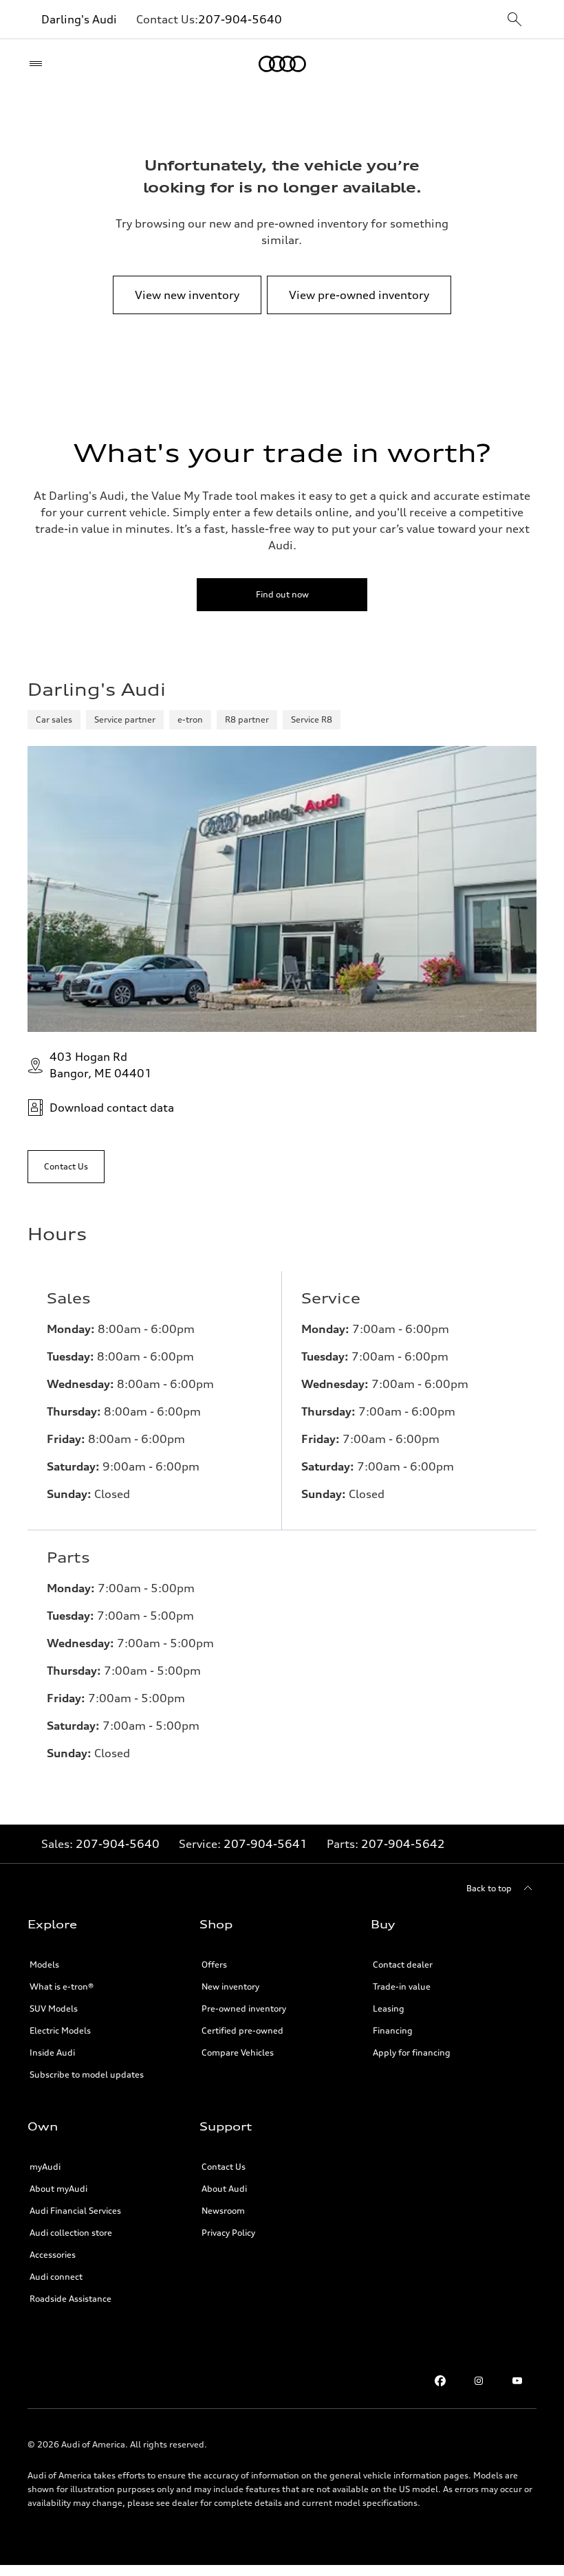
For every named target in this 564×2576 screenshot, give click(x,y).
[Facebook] (440, 2381)
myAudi (45, 2167)
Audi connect (56, 2277)
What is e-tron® (62, 1986)
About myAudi (58, 2189)
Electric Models (60, 2030)
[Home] (282, 64)
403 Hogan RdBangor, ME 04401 (101, 1065)
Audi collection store (71, 2233)
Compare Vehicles (238, 2052)
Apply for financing (412, 2052)
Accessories (53, 2255)
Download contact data (112, 1108)
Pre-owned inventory (244, 2008)
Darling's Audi (79, 19)
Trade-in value (402, 1986)
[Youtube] (517, 2381)
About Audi (224, 2189)
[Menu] (39, 64)
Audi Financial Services (75, 2211)
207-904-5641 (265, 1844)
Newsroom (223, 2211)
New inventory (230, 1986)
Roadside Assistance (70, 2299)
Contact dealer (403, 1964)
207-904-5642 (403, 1844)
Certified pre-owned (242, 2030)
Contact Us (224, 2167)
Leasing (389, 2008)
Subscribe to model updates (87, 2074)
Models (44, 1964)
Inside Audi (52, 2052)
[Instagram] (479, 2381)
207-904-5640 (240, 19)
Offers (214, 1964)
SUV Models (54, 2008)
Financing (393, 2030)
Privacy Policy (228, 2233)
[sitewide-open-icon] (514, 20)
